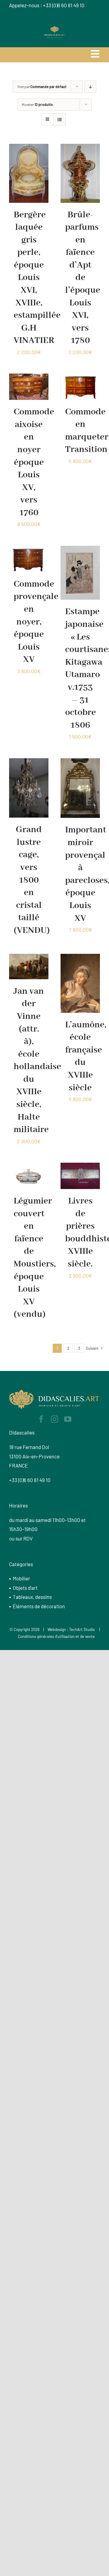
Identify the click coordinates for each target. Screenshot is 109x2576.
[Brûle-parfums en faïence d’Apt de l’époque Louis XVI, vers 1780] (80, 148)
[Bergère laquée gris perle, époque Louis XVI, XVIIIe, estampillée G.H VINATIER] (29, 148)
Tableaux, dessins (32, 1597)
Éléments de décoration (39, 1606)
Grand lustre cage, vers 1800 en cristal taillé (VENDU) (32, 880)
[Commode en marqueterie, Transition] (80, 378)
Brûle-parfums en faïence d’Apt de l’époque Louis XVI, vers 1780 (83, 278)
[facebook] (41, 1419)
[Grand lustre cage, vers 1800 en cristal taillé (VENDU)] (29, 763)
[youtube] (68, 1419)
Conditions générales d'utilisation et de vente (56, 1636)
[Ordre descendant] (90, 87)
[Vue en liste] (59, 119)
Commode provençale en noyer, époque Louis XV (36, 622)
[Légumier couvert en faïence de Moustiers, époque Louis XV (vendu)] (29, 1167)
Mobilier (21, 1578)
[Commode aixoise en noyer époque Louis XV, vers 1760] (29, 378)
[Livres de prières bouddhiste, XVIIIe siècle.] (80, 1167)
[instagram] (54, 1419)
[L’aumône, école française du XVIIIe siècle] (80, 958)
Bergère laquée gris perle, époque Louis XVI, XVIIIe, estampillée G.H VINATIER (37, 278)
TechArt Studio (82, 1629)
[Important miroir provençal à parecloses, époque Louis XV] (80, 763)
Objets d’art (25, 1588)
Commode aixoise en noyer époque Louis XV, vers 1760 (34, 462)
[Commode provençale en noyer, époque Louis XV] (29, 550)
